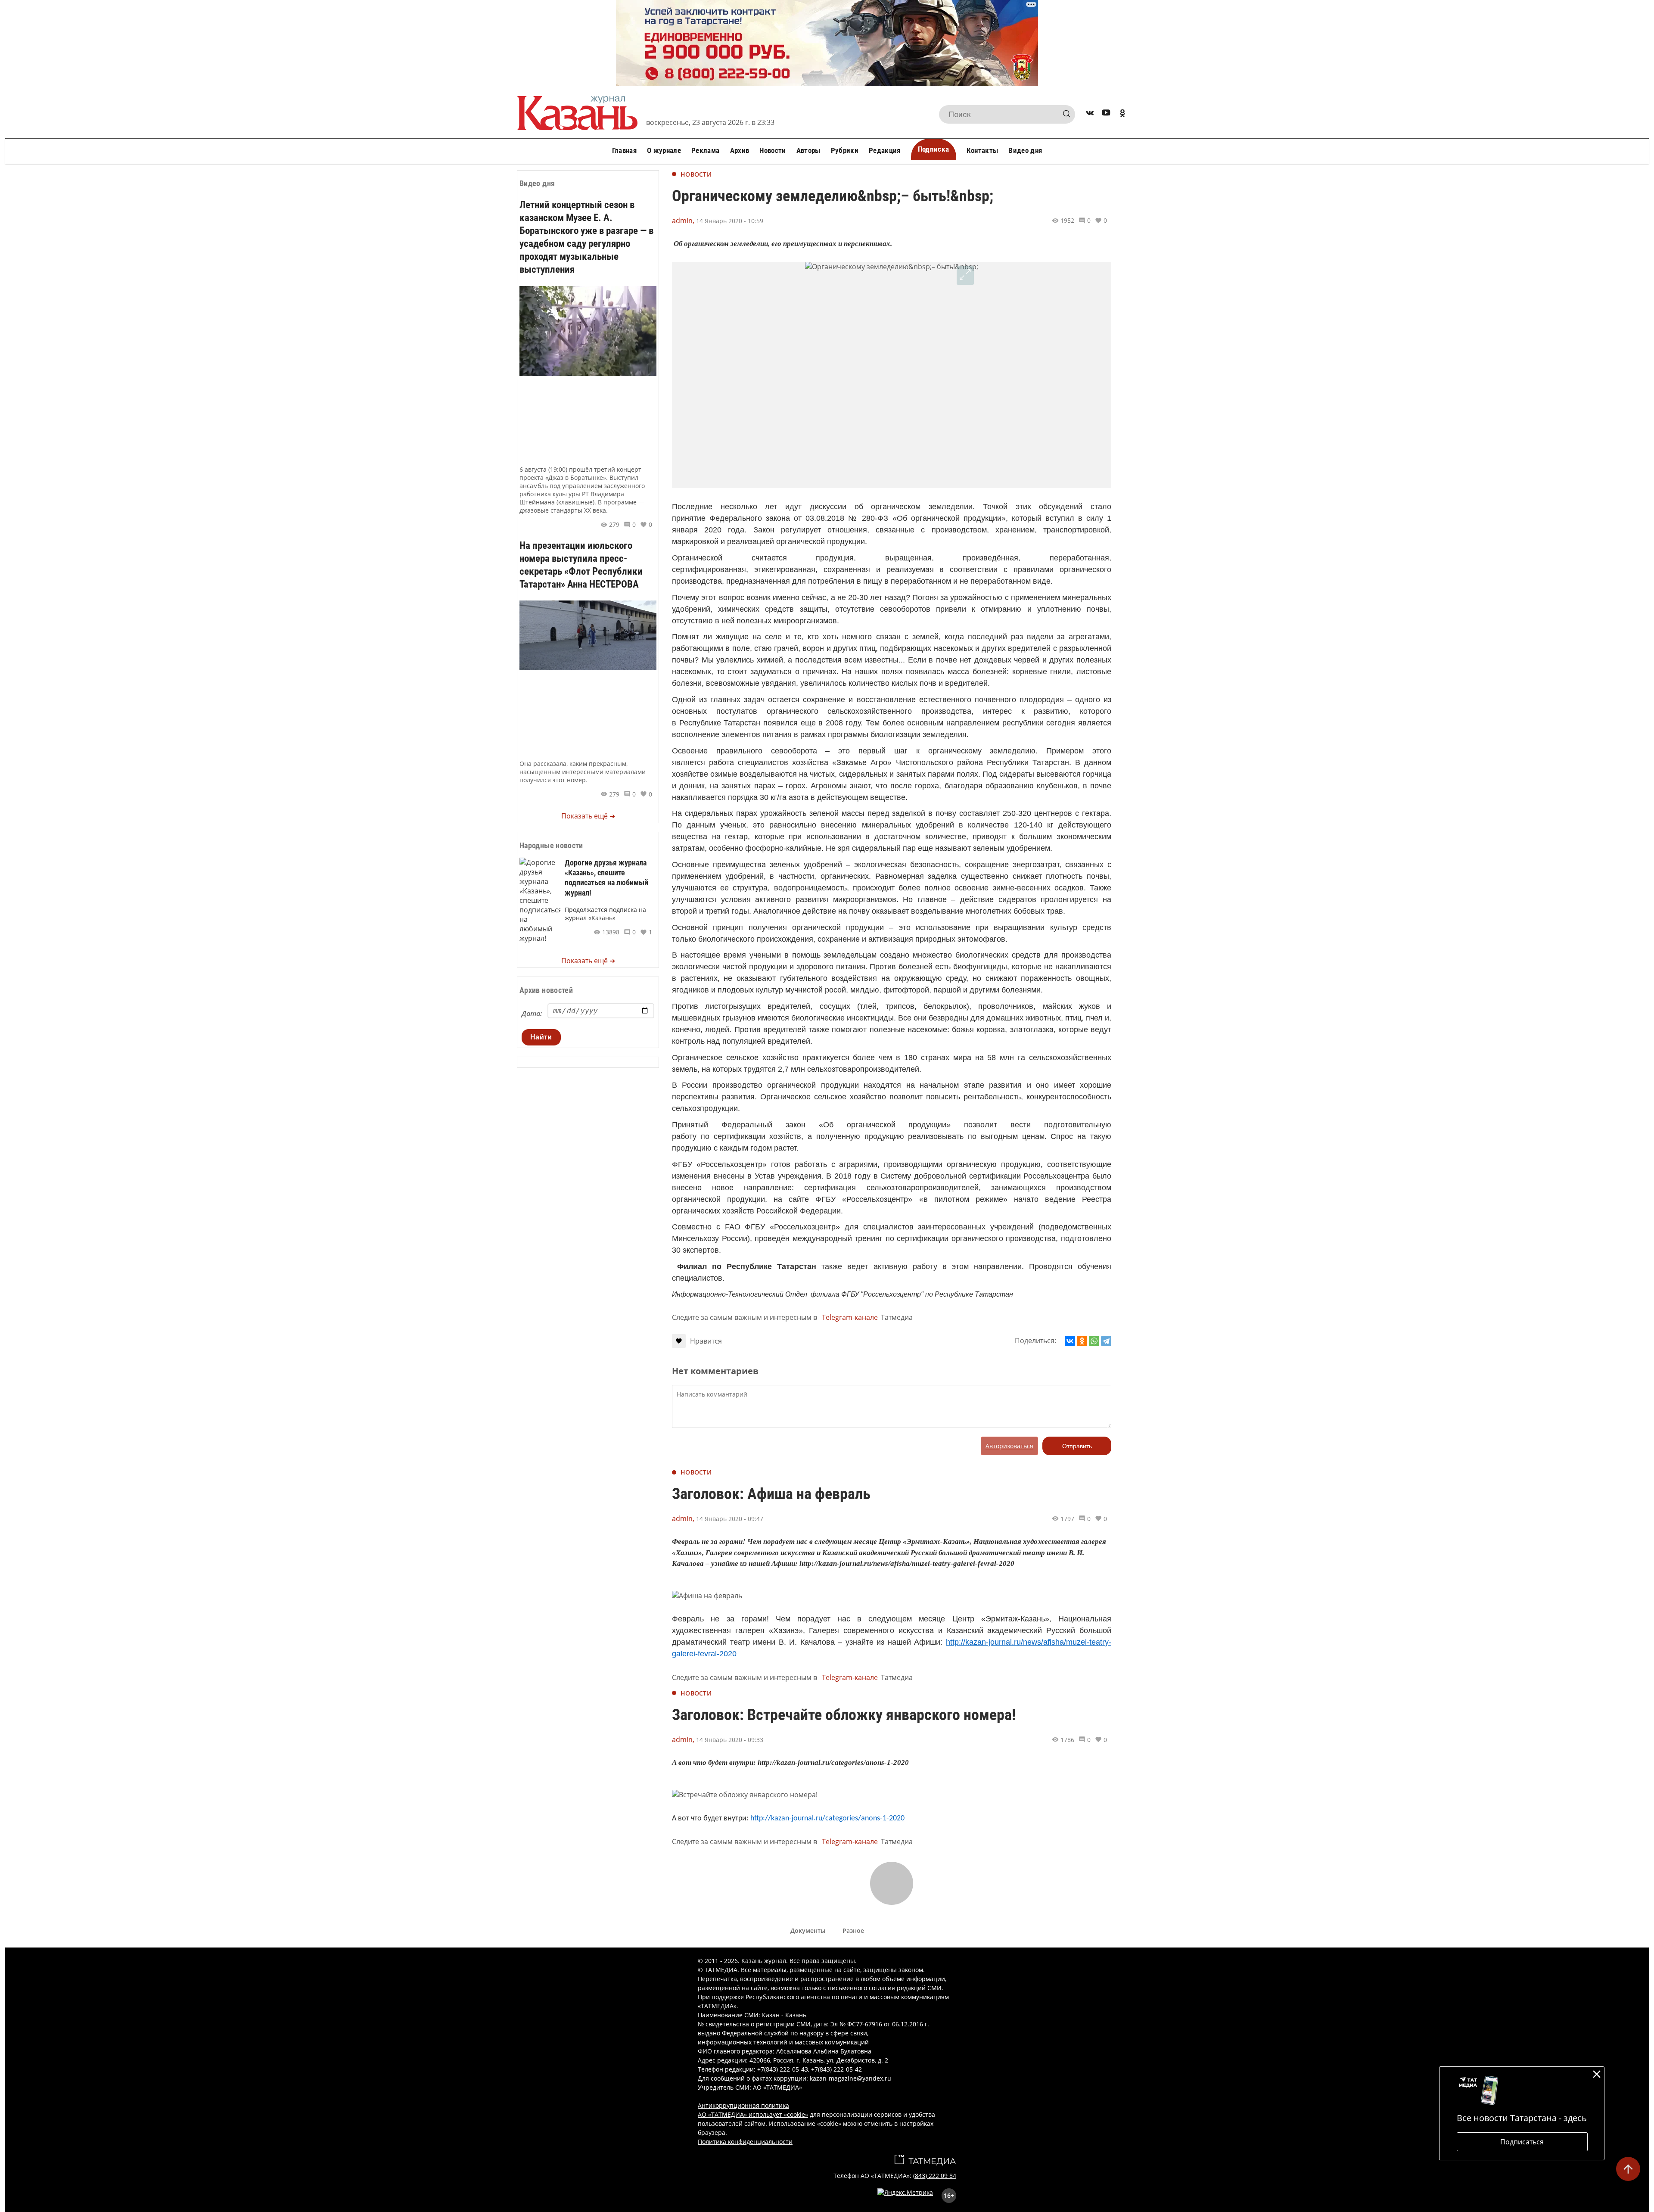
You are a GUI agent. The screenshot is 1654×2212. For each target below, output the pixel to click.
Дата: (532, 1014)
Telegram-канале (850, 1317)
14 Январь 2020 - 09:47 (730, 1519)
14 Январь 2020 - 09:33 (730, 1740)
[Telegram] (1106, 1341)
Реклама (705, 150)
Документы (808, 1930)
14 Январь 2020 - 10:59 (730, 221)
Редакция (885, 150)
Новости (773, 150)
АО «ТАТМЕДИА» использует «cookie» (753, 2114)
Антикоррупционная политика (743, 2105)
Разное (853, 1930)
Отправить (1077, 1446)
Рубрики (845, 150)
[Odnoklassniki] (1122, 114)
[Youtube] (1106, 114)
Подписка (934, 149)
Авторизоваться (1009, 1446)
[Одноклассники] (1082, 1341)
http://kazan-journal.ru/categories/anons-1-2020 (827, 1818)
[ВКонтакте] (1070, 1341)
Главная (624, 150)
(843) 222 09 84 (935, 2176)
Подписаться (1522, 2142)
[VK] (1090, 114)
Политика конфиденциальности (745, 2142)
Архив (740, 150)
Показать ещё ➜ (588, 816)
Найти (541, 1037)
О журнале (664, 150)
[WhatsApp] (1094, 1341)
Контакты (982, 150)
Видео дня (1025, 150)
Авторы (808, 150)
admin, (683, 221)
